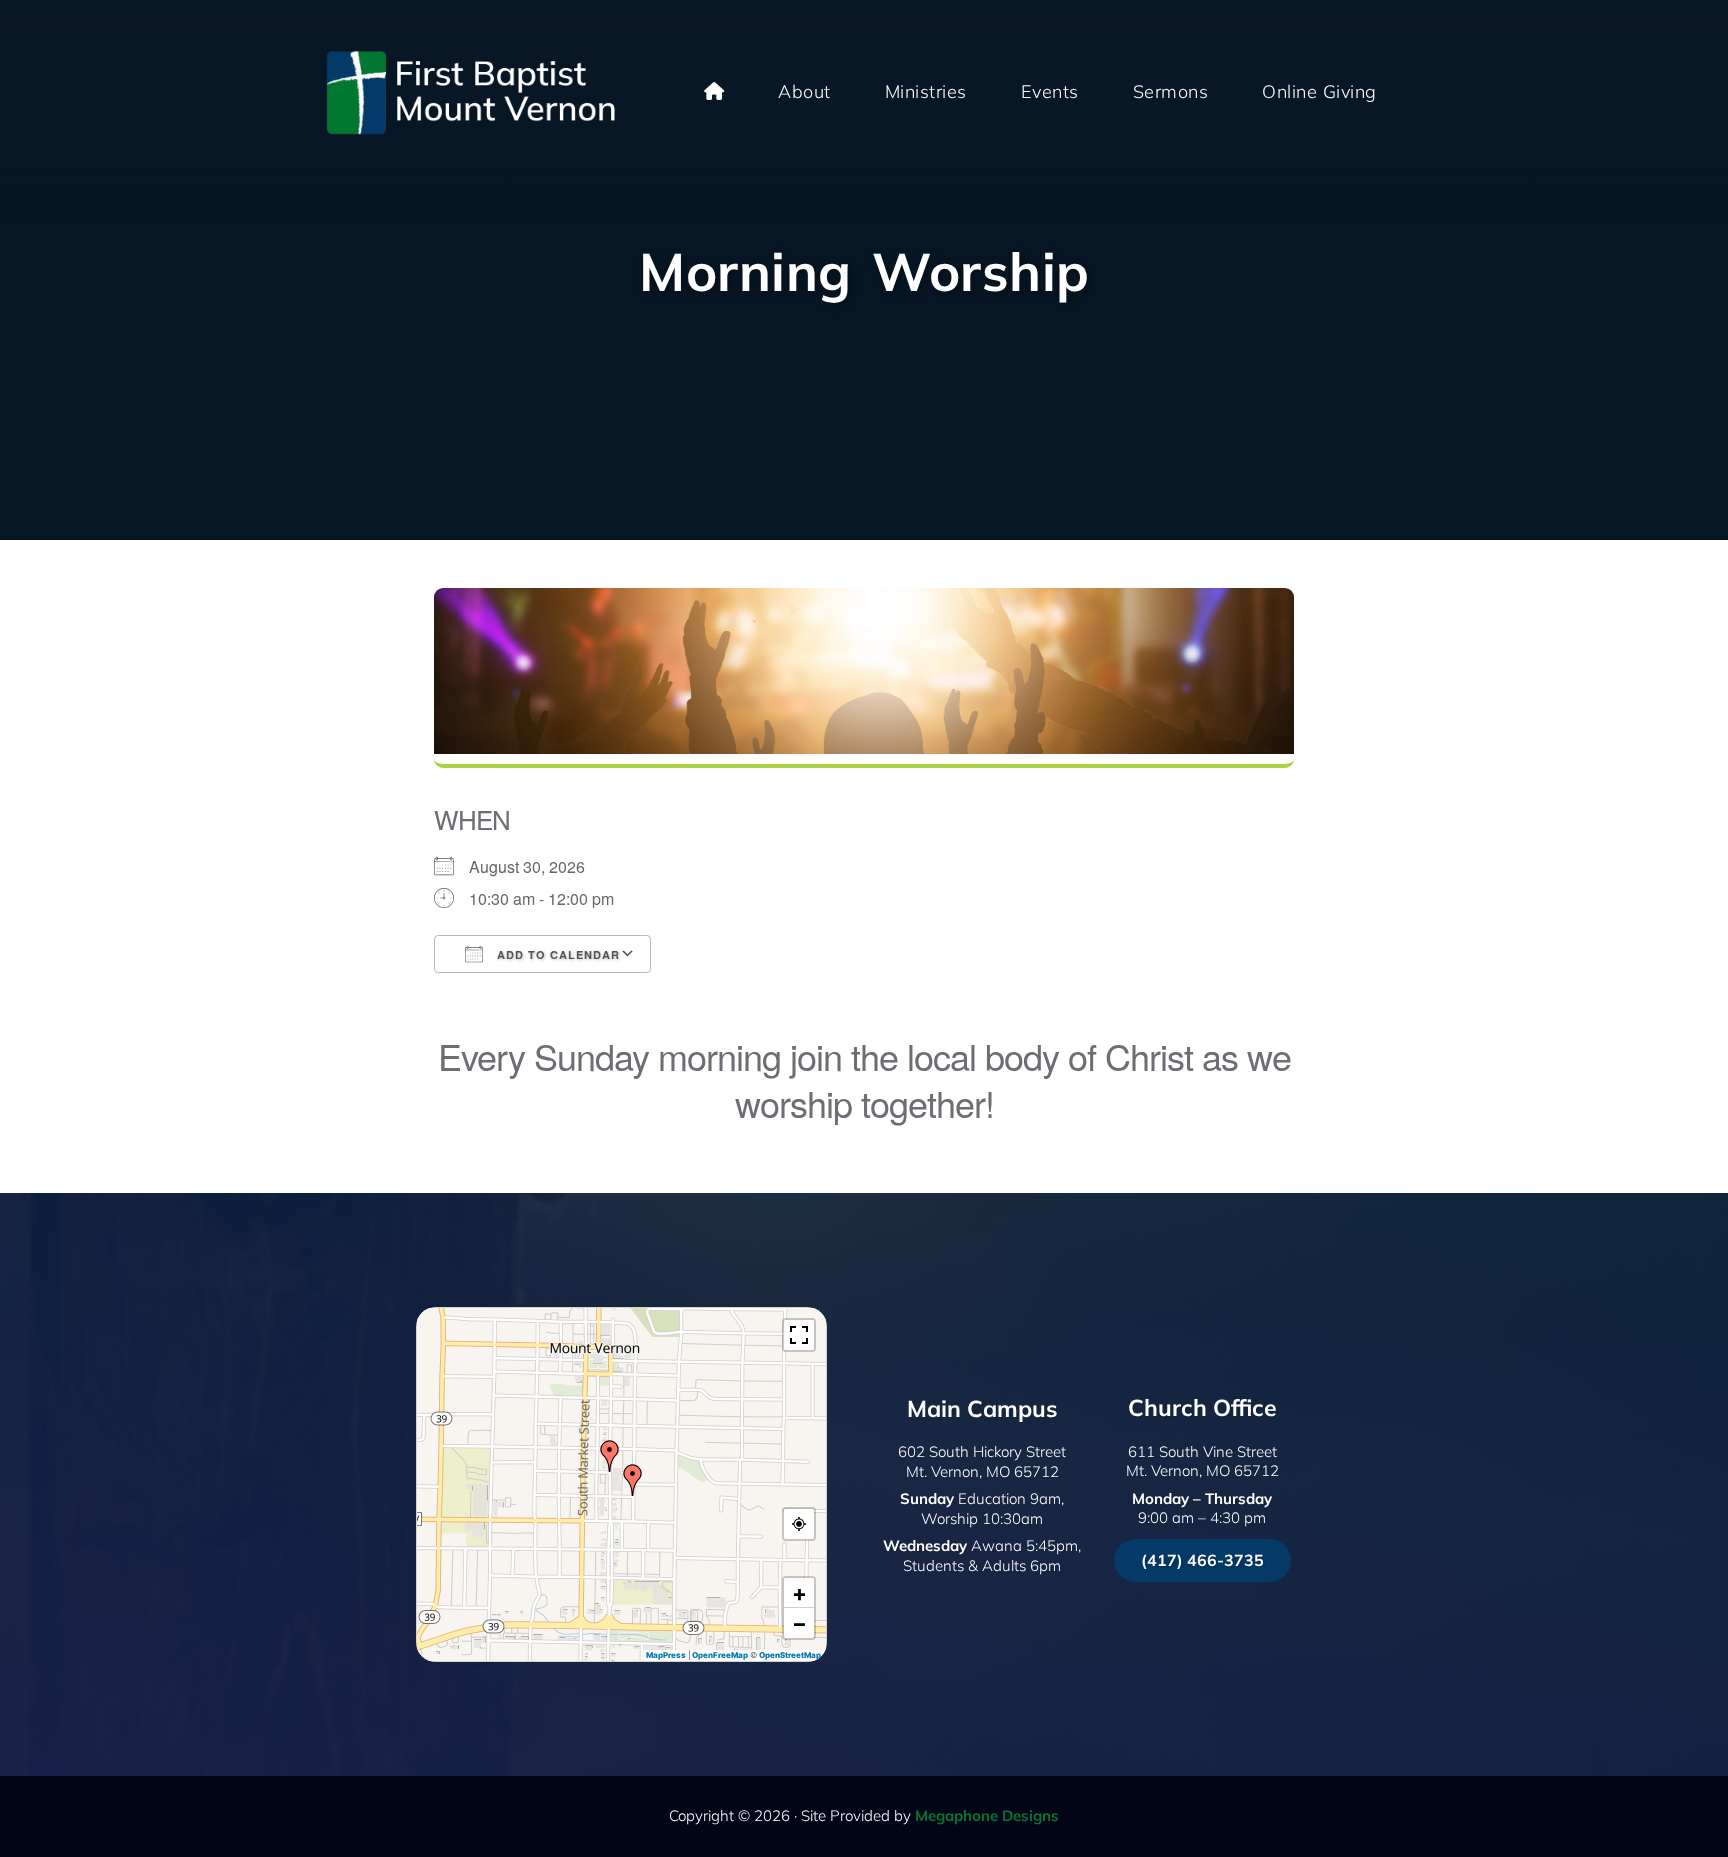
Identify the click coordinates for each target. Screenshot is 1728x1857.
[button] (633, 1480)
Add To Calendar (556, 954)
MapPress (666, 1655)
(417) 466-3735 (1202, 1560)
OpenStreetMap (790, 1655)
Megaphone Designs (987, 1815)
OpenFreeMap (720, 1655)
